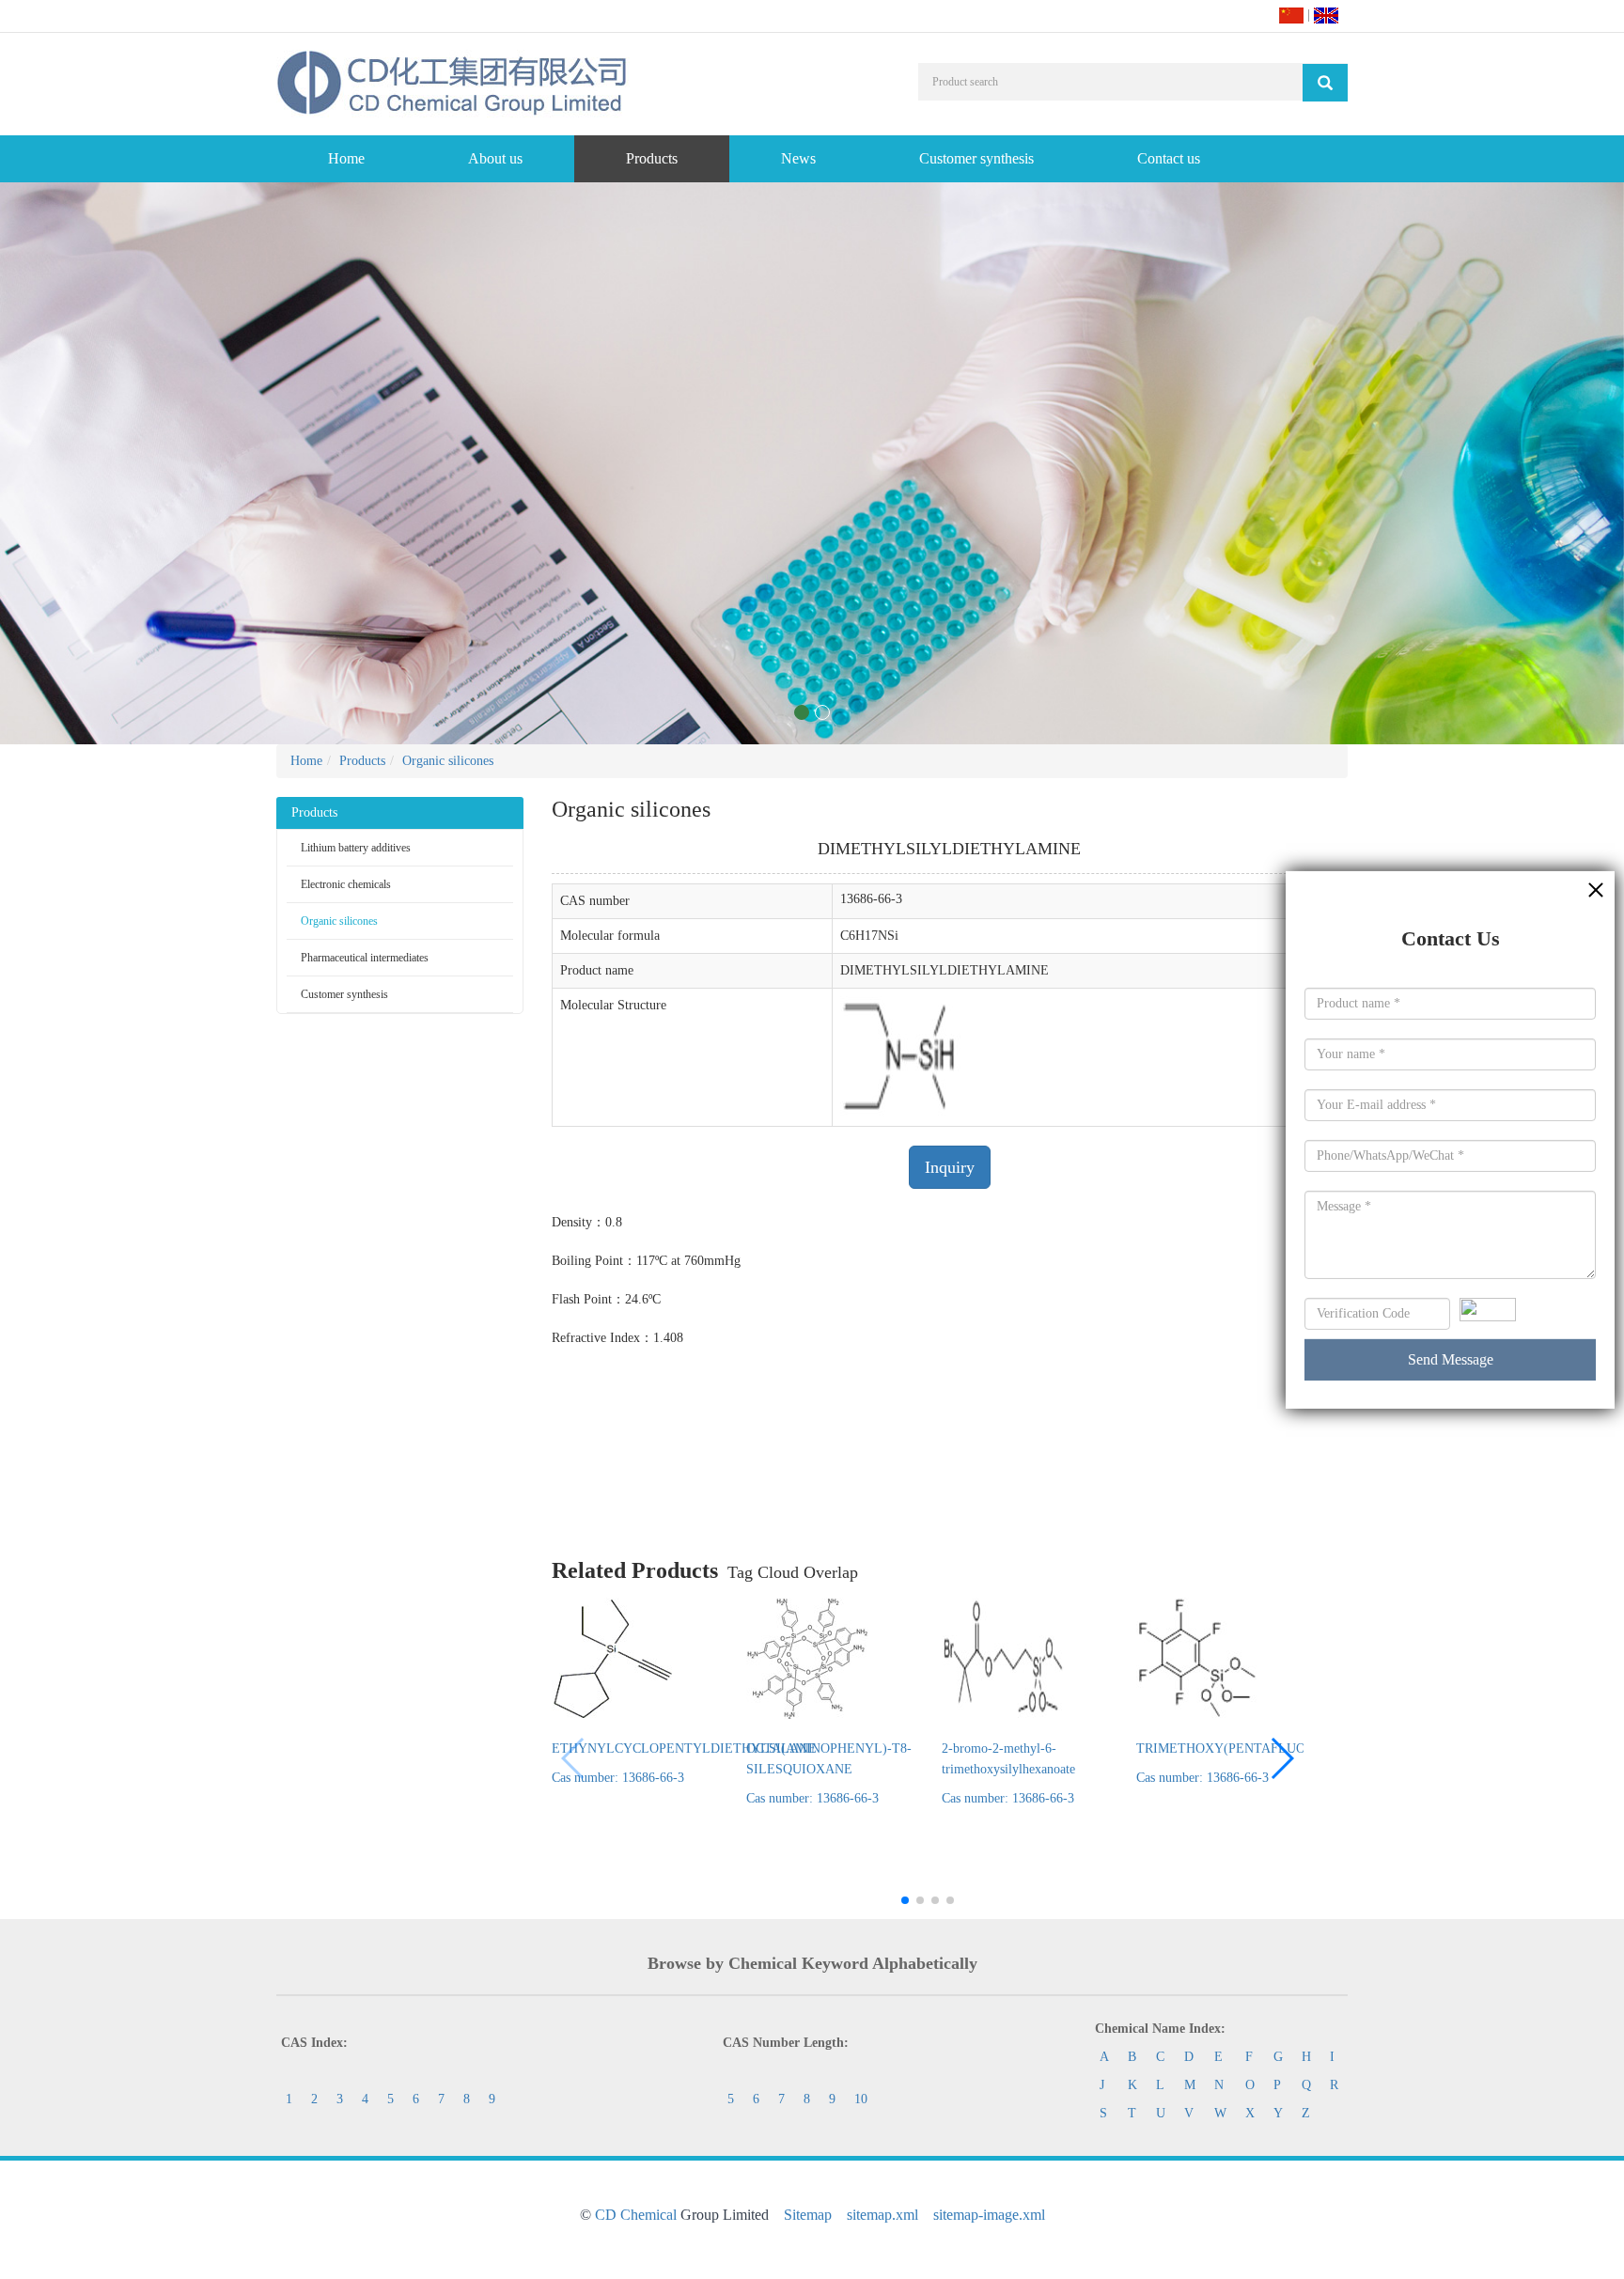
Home (346, 158)
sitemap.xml (882, 2215)
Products (652, 158)
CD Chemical (636, 2215)
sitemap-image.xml (989, 2215)
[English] (1326, 15)
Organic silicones (448, 761)
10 (861, 2099)
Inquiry (950, 1167)
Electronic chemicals (346, 884)
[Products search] (1325, 83)
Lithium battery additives (356, 848)
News (798, 158)
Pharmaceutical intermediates (365, 958)
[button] (1281, 1758)
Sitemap (808, 2215)
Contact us (1169, 158)
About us (495, 158)
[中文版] (1291, 15)
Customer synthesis (976, 158)
